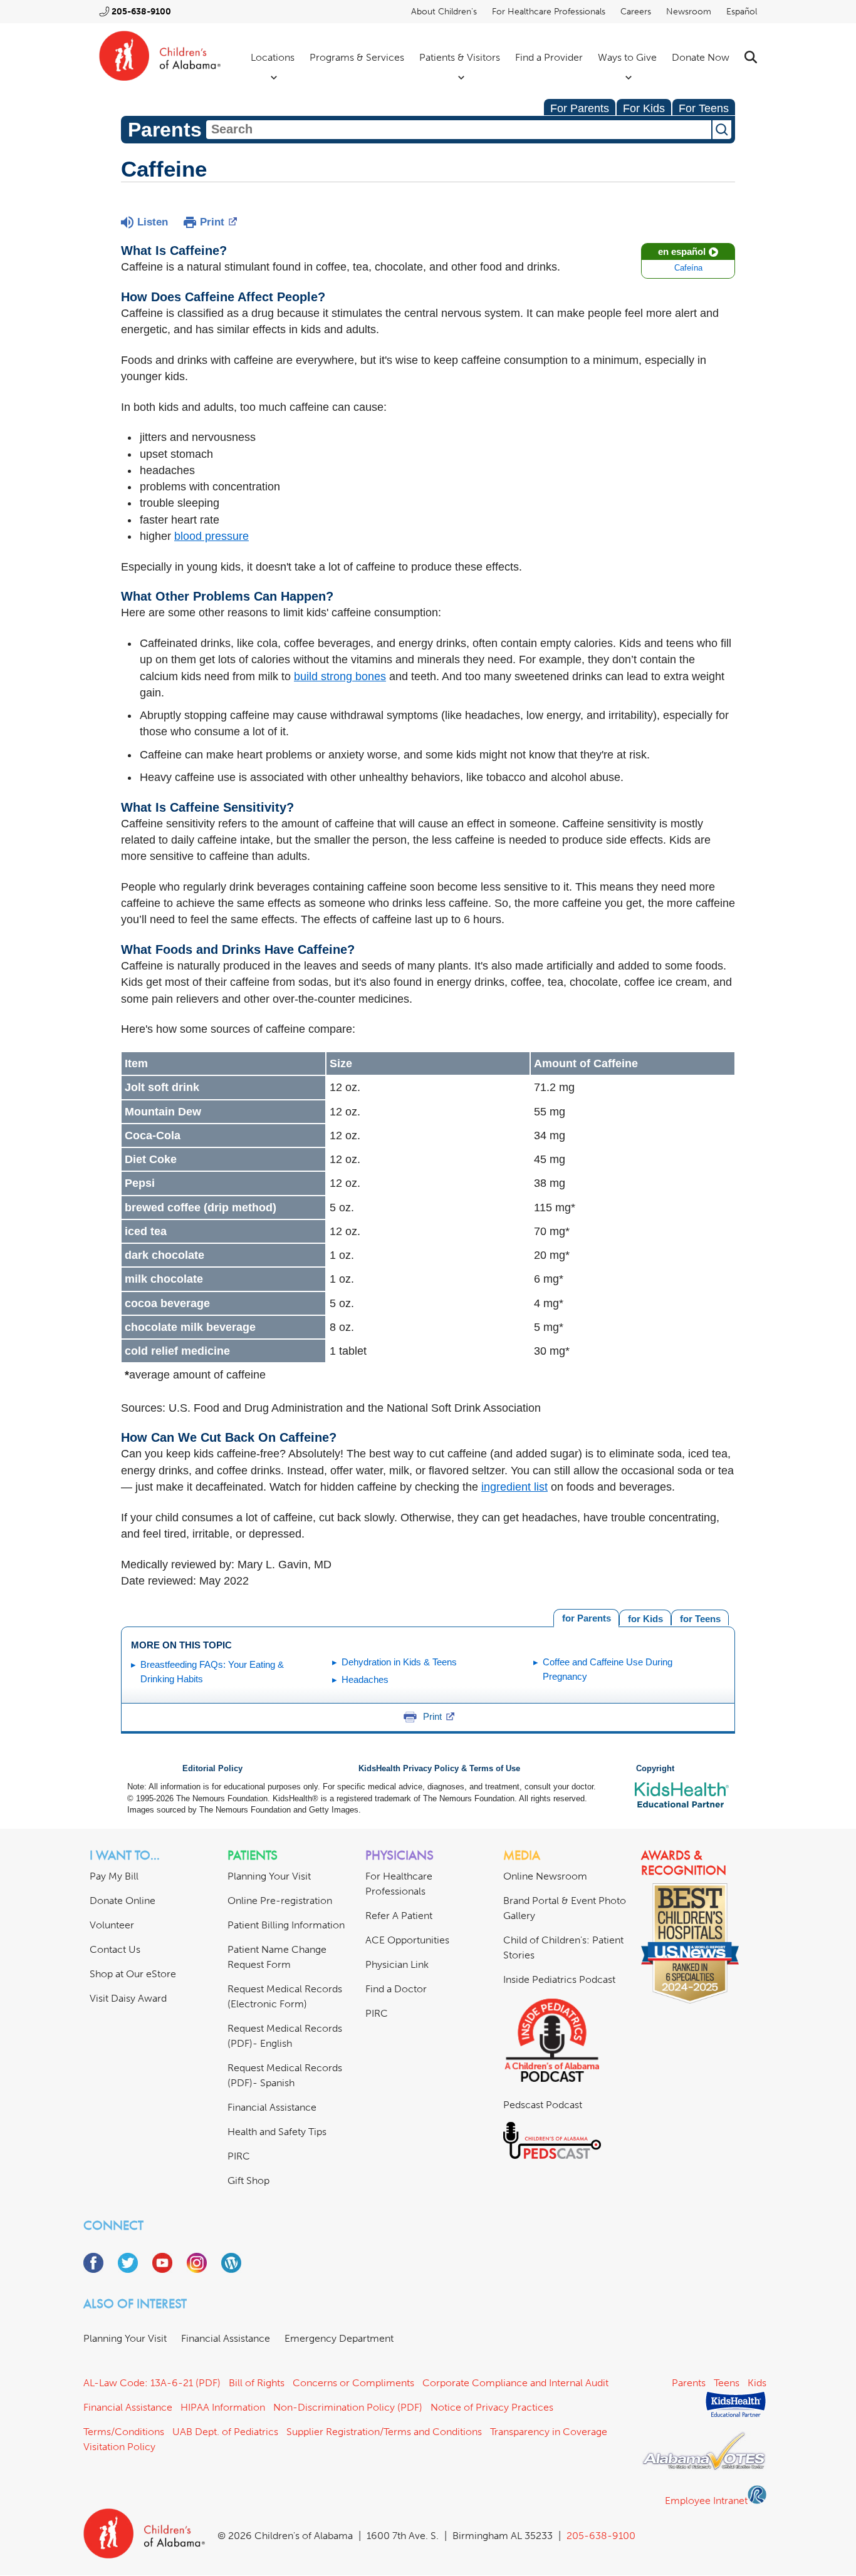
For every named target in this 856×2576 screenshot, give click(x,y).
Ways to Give (627, 57)
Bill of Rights (257, 2383)
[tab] (700, 1617)
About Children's (444, 12)
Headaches (365, 1679)
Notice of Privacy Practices (492, 2407)
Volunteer (112, 1925)
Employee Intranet (706, 2501)
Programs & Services (357, 57)
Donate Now (701, 57)
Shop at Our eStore (133, 1974)
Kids (757, 2383)
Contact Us (115, 1949)
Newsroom (689, 12)
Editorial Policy (212, 1769)
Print (212, 222)
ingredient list (514, 1487)
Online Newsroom (545, 1876)
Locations (273, 57)
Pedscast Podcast (543, 2105)
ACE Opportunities (407, 1940)
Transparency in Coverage (549, 2432)
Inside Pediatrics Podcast (559, 1979)
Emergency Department (339, 2338)
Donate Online (123, 1901)
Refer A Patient (399, 1916)
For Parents (580, 108)
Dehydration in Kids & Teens (399, 1662)
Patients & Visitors (460, 57)
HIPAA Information (223, 2407)
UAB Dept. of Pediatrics (225, 2432)
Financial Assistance (272, 2107)
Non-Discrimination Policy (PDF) (348, 2407)
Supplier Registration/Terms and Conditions (384, 2432)
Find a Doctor (396, 1989)
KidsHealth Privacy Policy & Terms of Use (439, 1769)
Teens (727, 2383)
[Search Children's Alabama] (751, 57)
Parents (689, 2383)
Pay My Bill (114, 1876)
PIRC (239, 2156)
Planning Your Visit (269, 1876)
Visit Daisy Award (128, 1998)
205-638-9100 (141, 12)
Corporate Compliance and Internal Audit (515, 2383)
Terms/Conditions (124, 2432)
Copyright (655, 1769)
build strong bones (340, 676)
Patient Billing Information (286, 1925)
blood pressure (211, 536)
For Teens (704, 108)
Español (742, 12)
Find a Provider (549, 57)
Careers (636, 12)
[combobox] (459, 130)
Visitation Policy (119, 2447)
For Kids (644, 108)
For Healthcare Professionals (549, 12)
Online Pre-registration (280, 1901)
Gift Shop (248, 2180)
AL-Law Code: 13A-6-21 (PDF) (152, 2383)
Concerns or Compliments (353, 2383)
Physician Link (397, 1964)
